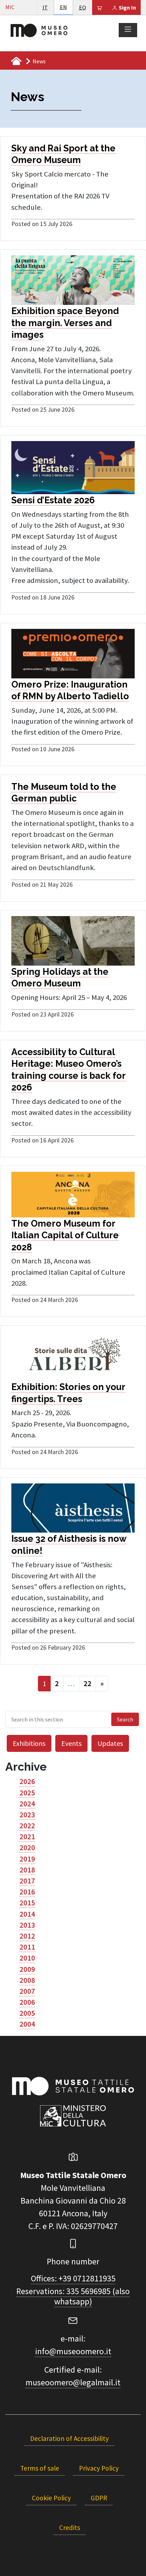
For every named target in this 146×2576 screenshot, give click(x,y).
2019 (27, 1859)
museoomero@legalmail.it (73, 2382)
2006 (27, 2002)
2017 (27, 1881)
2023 (27, 1815)
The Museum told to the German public (64, 793)
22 (88, 1684)
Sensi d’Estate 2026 (53, 500)
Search (125, 1719)
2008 (27, 1980)
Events (71, 1743)
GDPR (99, 2498)
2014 (27, 1914)
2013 (27, 1925)
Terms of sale (40, 2468)
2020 (27, 1848)
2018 (27, 1870)
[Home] (39, 30)
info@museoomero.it (73, 2351)
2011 (27, 1947)
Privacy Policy (99, 2468)
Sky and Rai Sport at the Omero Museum (63, 154)
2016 (27, 1892)
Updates (110, 1743)
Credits (70, 2528)
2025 (27, 1793)
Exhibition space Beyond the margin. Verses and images (65, 323)
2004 (27, 2024)
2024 (27, 1804)
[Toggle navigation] (128, 30)
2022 (27, 1826)
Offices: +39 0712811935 (73, 2278)
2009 (27, 1969)
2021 (27, 1837)
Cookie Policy (51, 2498)
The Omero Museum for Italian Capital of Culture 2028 (65, 1235)
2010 (27, 1958)
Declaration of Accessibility (69, 2438)
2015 (27, 1903)
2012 (27, 1936)
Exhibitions (29, 1743)
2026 (27, 1782)
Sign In (127, 7)
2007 (27, 1991)
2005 (27, 2013)
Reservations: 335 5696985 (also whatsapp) (73, 2296)
